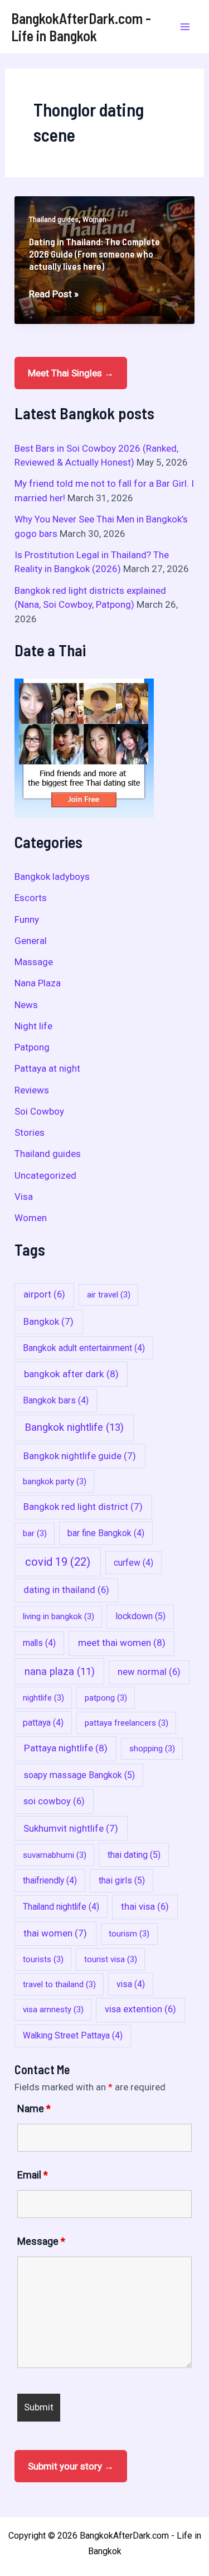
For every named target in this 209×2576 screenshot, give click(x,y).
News (26, 1005)
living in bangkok (59, 1616)
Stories (30, 1132)
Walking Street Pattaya (73, 2035)
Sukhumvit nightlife (71, 1828)
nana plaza (60, 1671)
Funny (27, 919)
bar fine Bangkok (106, 1533)
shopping (152, 1749)
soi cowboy (54, 1801)
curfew (133, 1563)
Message (41, 2241)
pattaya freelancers (127, 1723)
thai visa (145, 1907)
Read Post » (54, 295)
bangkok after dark (71, 1374)
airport (44, 1294)
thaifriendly (50, 1880)
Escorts (31, 898)
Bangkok (48, 1321)
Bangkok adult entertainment (84, 1348)
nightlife (43, 1698)
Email (33, 2175)
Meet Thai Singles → (71, 373)
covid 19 (58, 1562)
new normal (149, 1672)
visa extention (140, 2009)
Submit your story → (71, 2466)
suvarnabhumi (55, 1855)
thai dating (134, 1855)
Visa (24, 1197)
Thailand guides (54, 220)
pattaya (43, 1723)
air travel (109, 1295)
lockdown (140, 1616)
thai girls (122, 1880)
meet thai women (122, 1643)
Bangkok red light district (83, 1507)
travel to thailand (59, 1984)
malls (39, 1643)
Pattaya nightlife (66, 1748)
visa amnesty (53, 2010)
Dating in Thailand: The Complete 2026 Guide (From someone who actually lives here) (94, 254)
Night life (33, 1026)
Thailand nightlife (61, 1907)
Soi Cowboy (39, 1111)
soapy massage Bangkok (79, 1775)
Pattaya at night (47, 1068)
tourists (43, 1959)
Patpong (32, 1047)
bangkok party (55, 1481)
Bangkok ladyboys (52, 877)
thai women (55, 1933)
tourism (129, 1934)
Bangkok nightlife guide (80, 1456)
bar (35, 1533)
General (31, 941)
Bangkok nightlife (74, 1427)
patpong (106, 1698)
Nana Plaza (38, 983)
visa (131, 1984)
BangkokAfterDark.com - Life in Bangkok (81, 27)
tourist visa (111, 1959)
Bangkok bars (56, 1400)
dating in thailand (66, 1590)
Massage (34, 962)
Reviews (32, 1090)
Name (34, 2108)
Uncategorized (45, 1175)
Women (94, 220)
